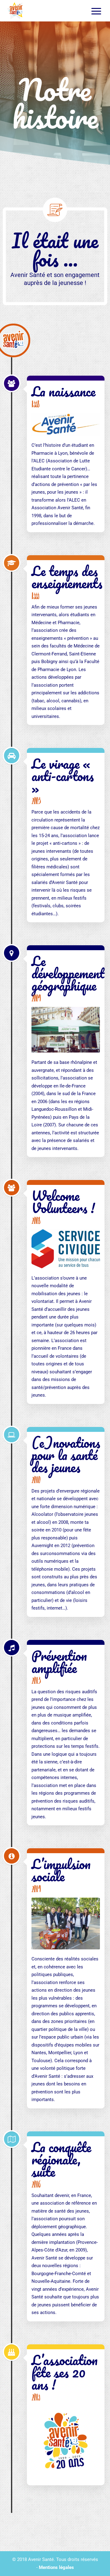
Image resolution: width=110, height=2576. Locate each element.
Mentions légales (56, 2567)
